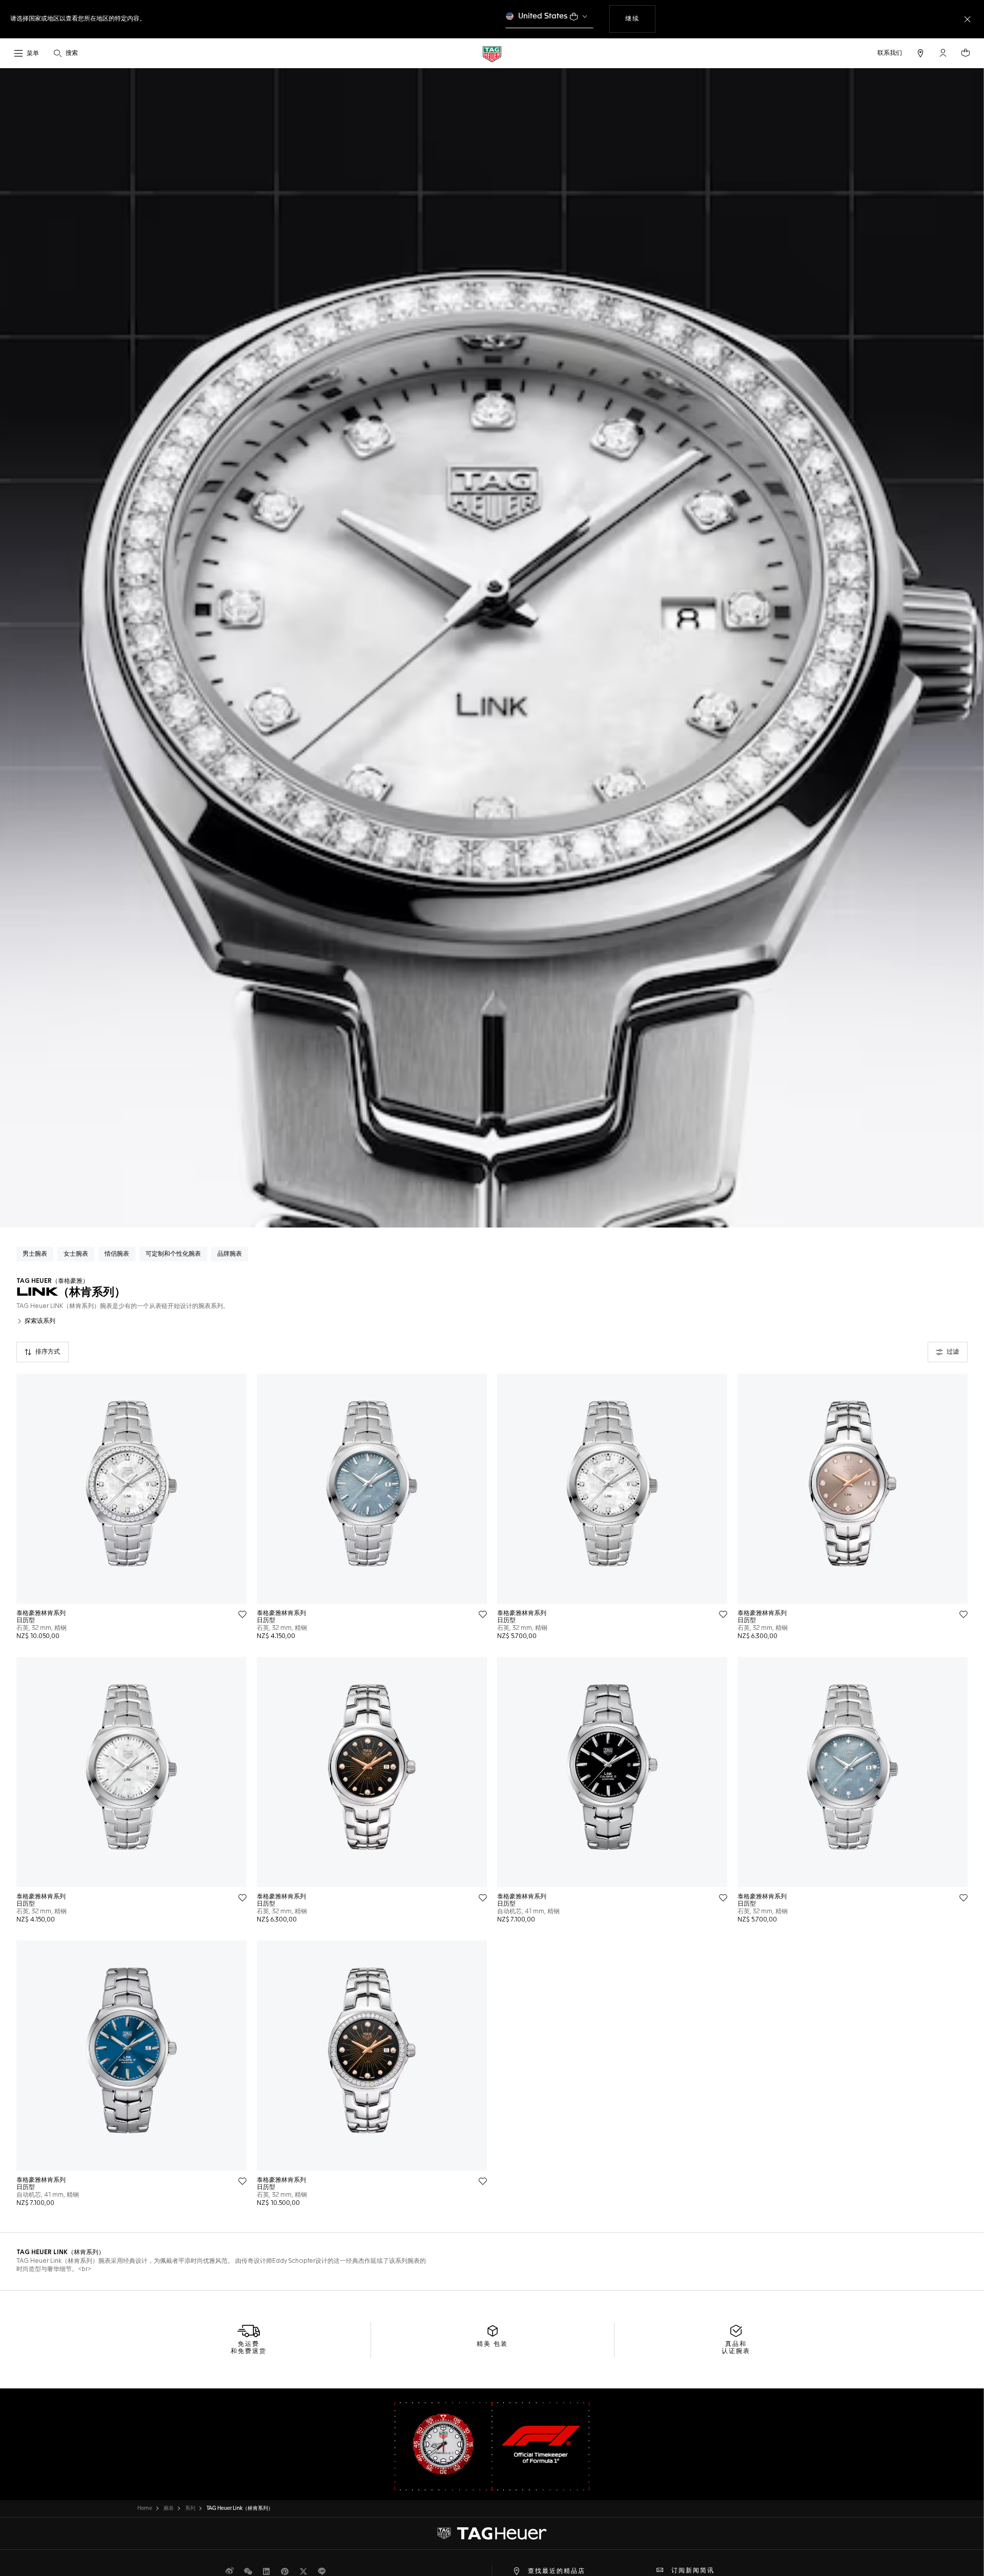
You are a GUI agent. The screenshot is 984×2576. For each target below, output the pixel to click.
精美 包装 (492, 2344)
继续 (640, 19)
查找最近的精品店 (557, 2571)
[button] (943, 53)
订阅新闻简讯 (693, 2571)
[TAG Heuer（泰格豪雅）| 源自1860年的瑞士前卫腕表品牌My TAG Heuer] (492, 2533)
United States (543, 16)
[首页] (492, 54)
